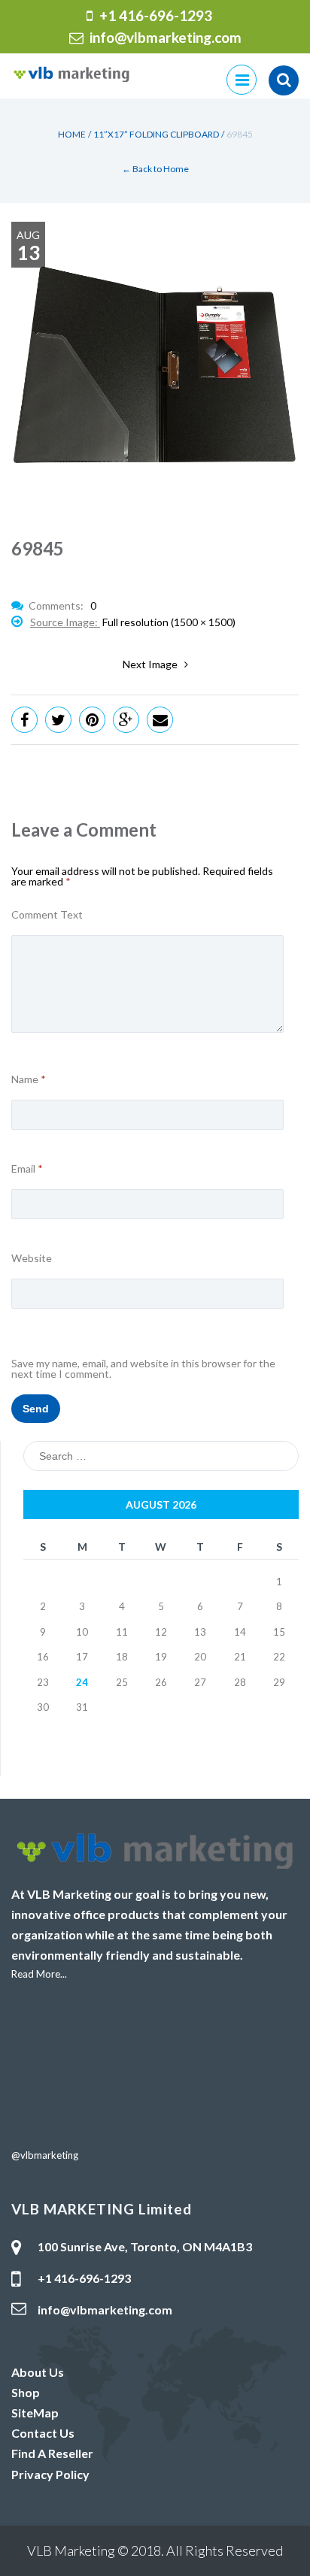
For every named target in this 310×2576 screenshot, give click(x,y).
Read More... (39, 1974)
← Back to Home (155, 169)
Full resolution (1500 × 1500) (169, 622)
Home (72, 134)
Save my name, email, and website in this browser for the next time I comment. (143, 1369)
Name (29, 1079)
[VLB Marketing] (71, 73)
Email (27, 1169)
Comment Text (47, 915)
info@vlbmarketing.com (166, 37)
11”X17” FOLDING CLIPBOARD (156, 134)
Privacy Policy (50, 2474)
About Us (38, 2372)
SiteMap (35, 2413)
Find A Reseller (52, 2453)
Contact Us (43, 2433)
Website (32, 1258)
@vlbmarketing (45, 2155)
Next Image (153, 664)
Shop (26, 2392)
